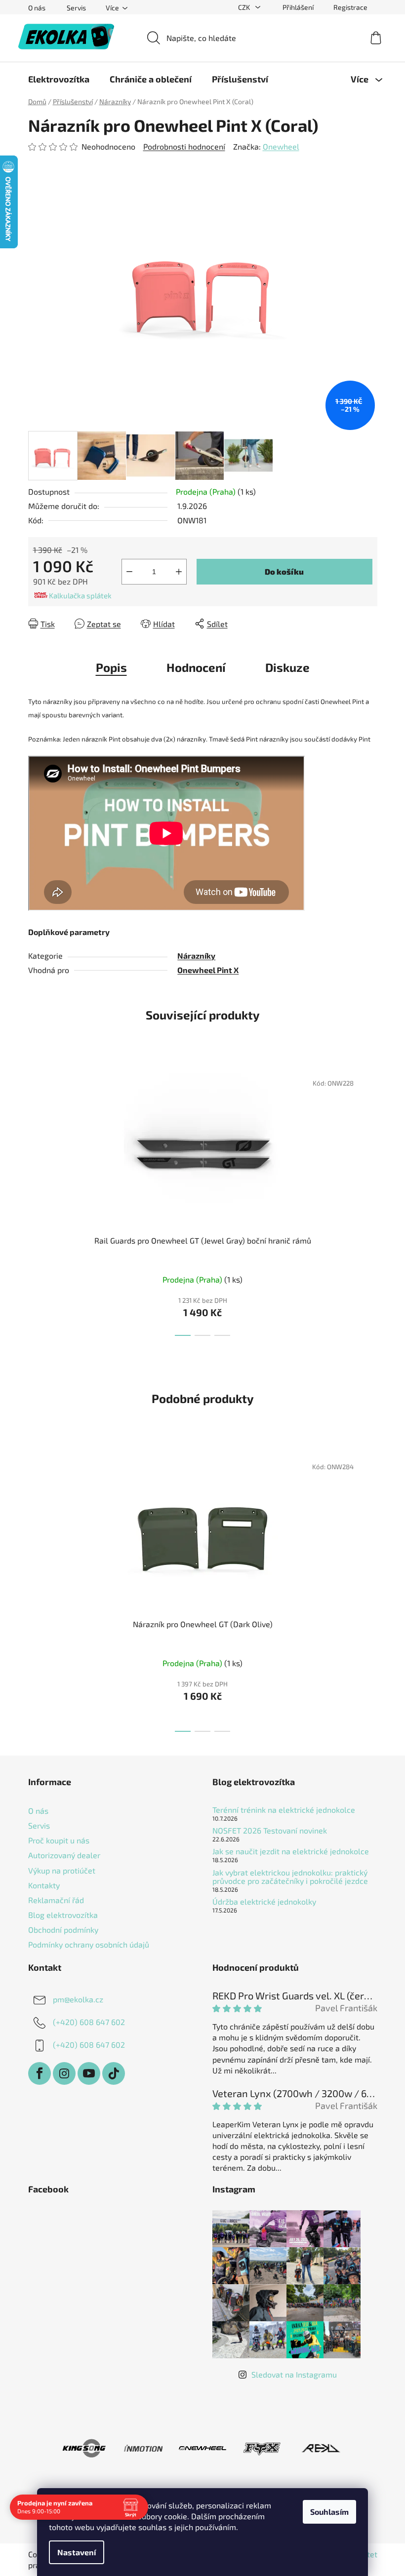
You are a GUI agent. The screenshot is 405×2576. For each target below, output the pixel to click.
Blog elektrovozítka (63, 1915)
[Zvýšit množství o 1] (179, 572)
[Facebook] (40, 2073)
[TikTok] (114, 2073)
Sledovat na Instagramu (294, 2374)
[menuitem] (59, 79)
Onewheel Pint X (208, 970)
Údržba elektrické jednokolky (264, 1902)
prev (36, 1201)
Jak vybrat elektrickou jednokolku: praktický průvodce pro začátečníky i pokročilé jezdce (290, 1877)
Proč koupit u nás (59, 1840)
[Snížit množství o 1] (129, 572)
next (369, 1201)
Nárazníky (196, 956)
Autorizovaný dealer (64, 1855)
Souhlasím (329, 2512)
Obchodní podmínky (63, 1930)
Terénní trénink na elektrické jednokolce (284, 1810)
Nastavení (77, 2552)
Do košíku (284, 571)
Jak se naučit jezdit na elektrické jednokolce (291, 1851)
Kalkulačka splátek (80, 595)
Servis (76, 8)
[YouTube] (89, 2073)
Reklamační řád (56, 1900)
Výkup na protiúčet (62, 1870)
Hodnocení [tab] (196, 667)
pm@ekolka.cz (78, 1999)
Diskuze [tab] (287, 667)
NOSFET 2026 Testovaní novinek (270, 1831)
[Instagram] (64, 2073)
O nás (37, 8)
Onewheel (281, 146)
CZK (245, 7)
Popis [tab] (111, 667)
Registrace (350, 7)
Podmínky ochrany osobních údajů (89, 1944)
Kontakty (44, 1885)
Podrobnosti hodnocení (184, 146)
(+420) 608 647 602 (89, 2022)
